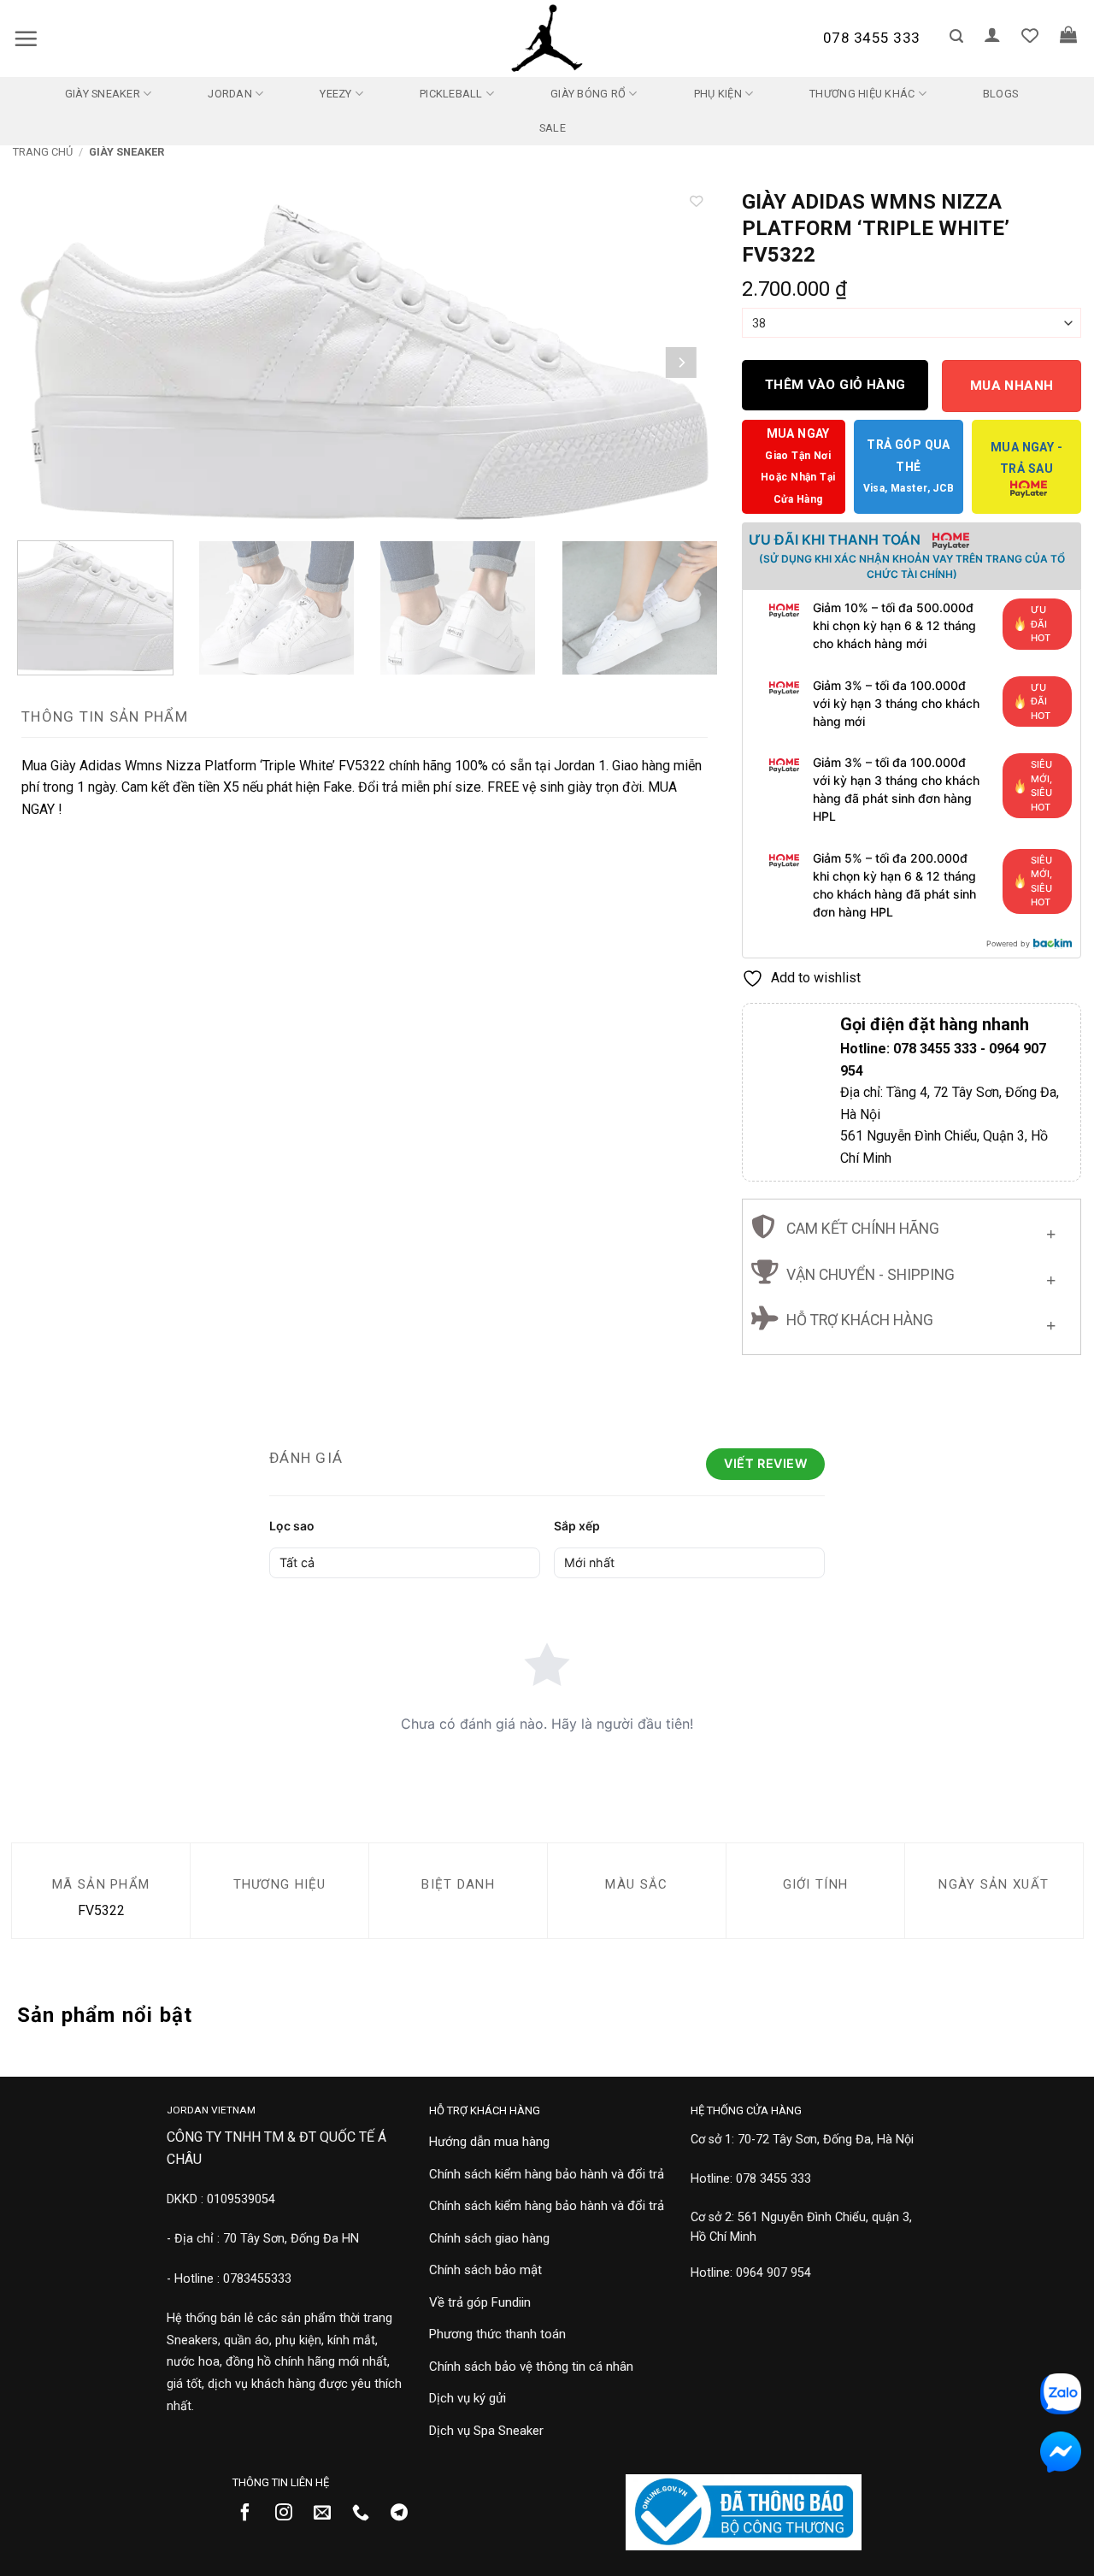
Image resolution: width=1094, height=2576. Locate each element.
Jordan (230, 94)
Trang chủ (43, 152)
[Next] (681, 362)
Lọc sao (292, 1526)
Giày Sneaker (103, 94)
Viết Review (765, 1463)
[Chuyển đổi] (1051, 1231)
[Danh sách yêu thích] (1030, 35)
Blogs (1000, 94)
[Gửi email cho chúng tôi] (329, 2514)
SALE (553, 128)
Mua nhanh (1012, 386)
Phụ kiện (718, 94)
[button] (26, 38)
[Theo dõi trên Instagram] (290, 2514)
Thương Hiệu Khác (862, 94)
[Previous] (49, 362)
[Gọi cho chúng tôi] (367, 2514)
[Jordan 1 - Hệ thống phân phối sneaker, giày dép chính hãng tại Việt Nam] (547, 38)
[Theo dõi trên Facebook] (252, 2514)
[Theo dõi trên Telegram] (406, 2514)
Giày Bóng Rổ (588, 94)
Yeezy (335, 94)
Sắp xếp (577, 1526)
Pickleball (451, 94)
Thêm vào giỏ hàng (835, 385)
